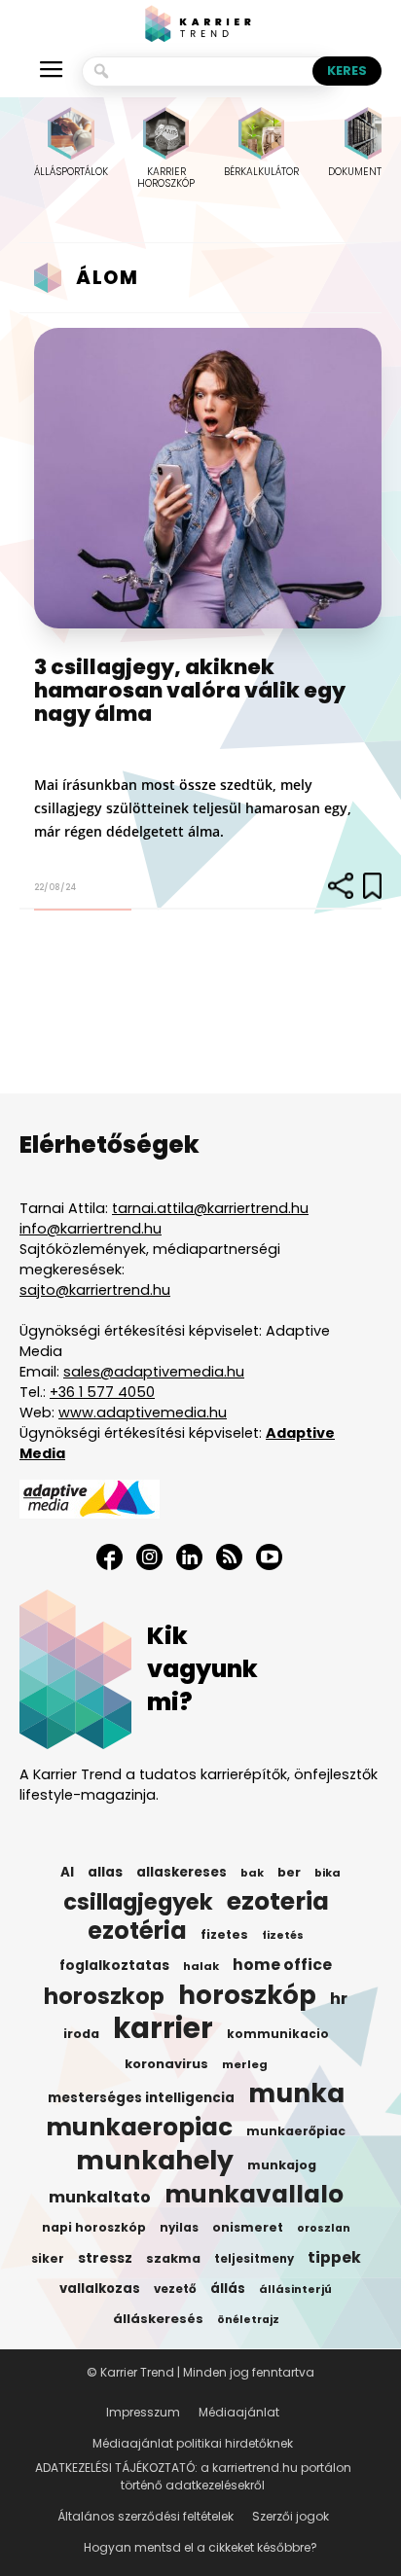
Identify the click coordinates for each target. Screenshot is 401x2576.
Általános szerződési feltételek (146, 2516)
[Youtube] (269, 1557)
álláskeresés (158, 2319)
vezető (175, 2289)
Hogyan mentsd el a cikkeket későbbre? (200, 2547)
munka (296, 2093)
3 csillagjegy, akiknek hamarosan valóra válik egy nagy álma (190, 690)
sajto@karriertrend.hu (95, 1290)
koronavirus (166, 2064)
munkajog (282, 2165)
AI (67, 1872)
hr (339, 1999)
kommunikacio (278, 2034)
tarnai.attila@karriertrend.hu (210, 1208)
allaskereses (182, 1872)
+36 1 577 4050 (102, 1392)
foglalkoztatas (114, 1966)
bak (252, 1873)
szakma (173, 2258)
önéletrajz (248, 2320)
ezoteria (278, 1902)
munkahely (155, 2161)
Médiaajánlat (239, 2412)
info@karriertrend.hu (91, 1229)
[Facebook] (109, 1557)
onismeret (248, 2227)
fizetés (283, 1935)
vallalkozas (100, 2289)
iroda (81, 2034)
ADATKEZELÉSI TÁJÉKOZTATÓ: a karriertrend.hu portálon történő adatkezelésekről (193, 2476)
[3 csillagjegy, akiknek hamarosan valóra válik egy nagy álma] (208, 478)
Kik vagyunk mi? (202, 1669)
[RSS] (229, 1557)
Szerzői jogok (291, 2516)
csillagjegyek (138, 1902)
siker (48, 2258)
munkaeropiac (139, 2128)
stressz (105, 2258)
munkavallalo (254, 2195)
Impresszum (143, 2412)
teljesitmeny (254, 2259)
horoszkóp (247, 1995)
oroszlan (324, 2228)
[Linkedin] (189, 1557)
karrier (163, 2028)
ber (289, 1872)
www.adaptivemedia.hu (143, 1413)
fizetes (224, 1934)
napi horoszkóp (94, 2227)
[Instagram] (149, 1557)
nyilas (179, 2228)
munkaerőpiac (296, 2131)
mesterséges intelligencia (141, 2098)
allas (105, 1872)
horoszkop (104, 1996)
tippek (334, 2258)
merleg (245, 2064)
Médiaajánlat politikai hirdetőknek (193, 2443)
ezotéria (137, 1931)
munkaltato (100, 2198)
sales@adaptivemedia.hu (154, 1372)
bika (328, 1873)
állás (228, 2289)
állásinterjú (295, 2289)
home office (282, 1965)
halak (201, 1966)
